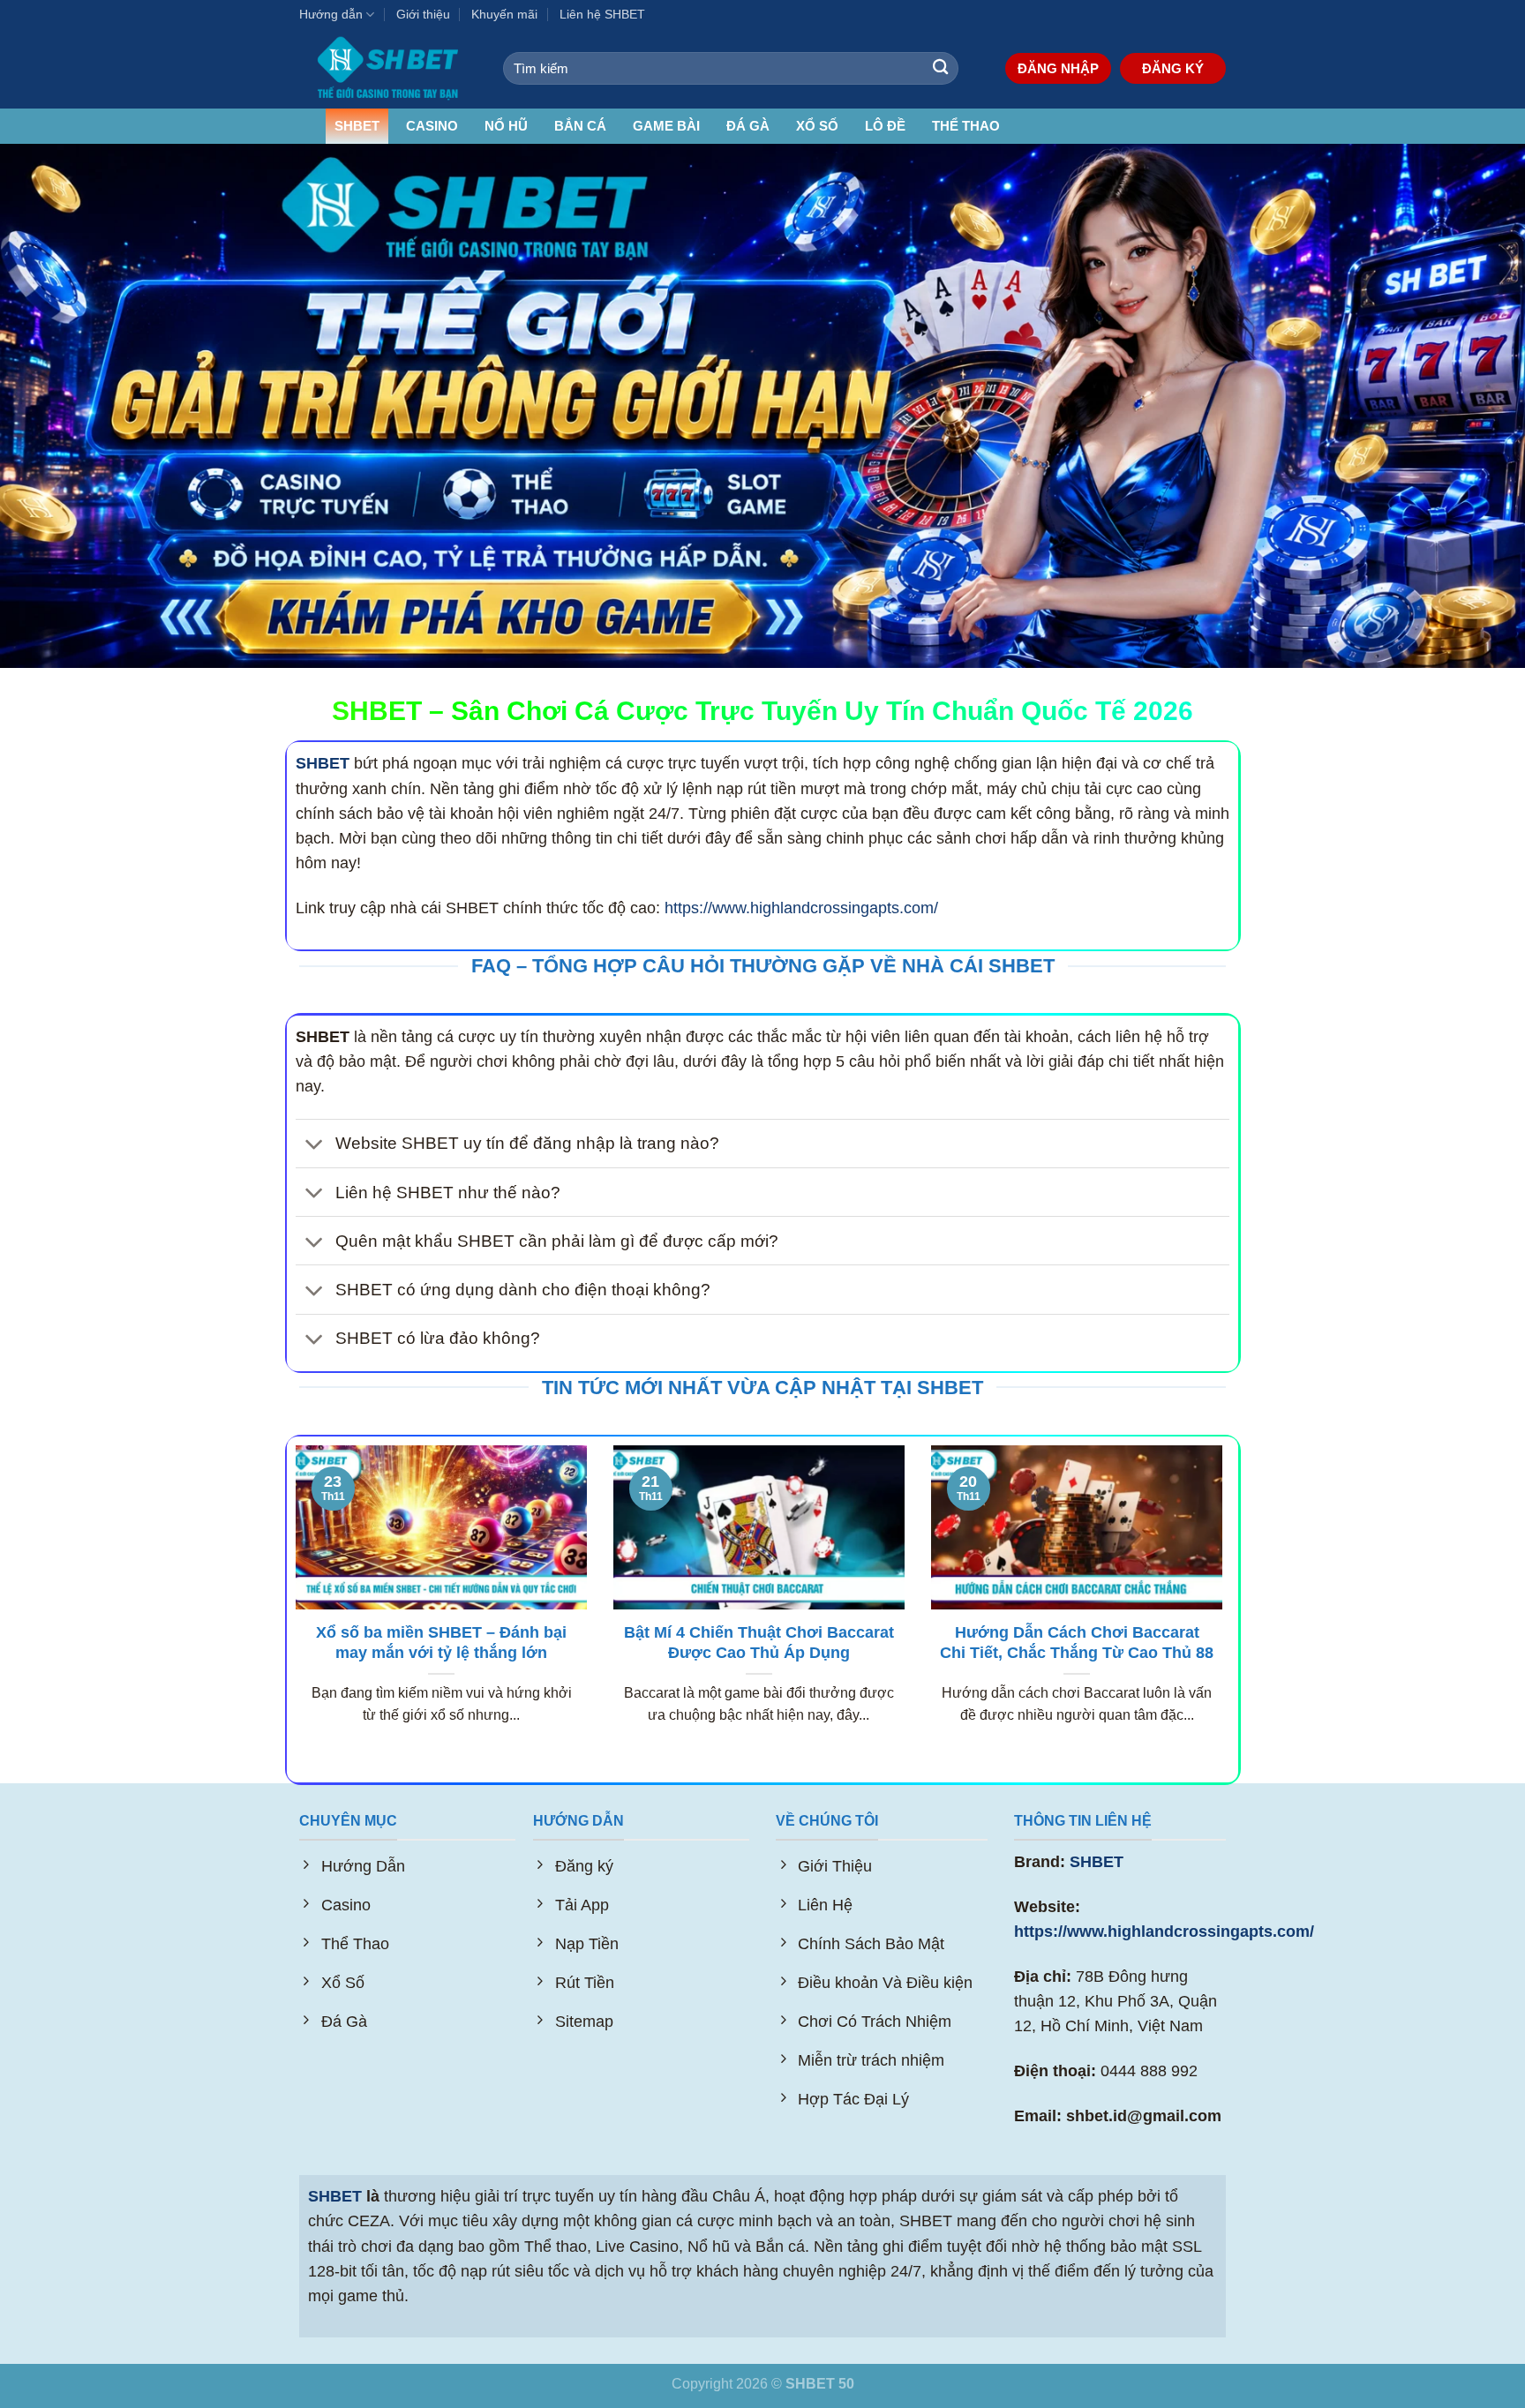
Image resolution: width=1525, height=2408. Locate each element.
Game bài (666, 126)
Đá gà (748, 126)
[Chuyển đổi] (315, 1145)
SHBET (357, 126)
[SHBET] (388, 68)
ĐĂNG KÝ (1173, 68)
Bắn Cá (580, 126)
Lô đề (885, 126)
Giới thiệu (423, 14)
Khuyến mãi (504, 14)
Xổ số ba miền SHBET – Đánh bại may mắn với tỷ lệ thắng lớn (441, 1643)
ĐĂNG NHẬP (1058, 68)
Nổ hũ (506, 126)
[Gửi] (940, 68)
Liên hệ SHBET (602, 14)
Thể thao (966, 126)
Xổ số (817, 126)
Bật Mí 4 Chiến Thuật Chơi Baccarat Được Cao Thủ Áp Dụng (759, 1643)
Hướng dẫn (331, 14)
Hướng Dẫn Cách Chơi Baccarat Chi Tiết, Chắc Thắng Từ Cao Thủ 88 (1077, 1643)
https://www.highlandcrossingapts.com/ (801, 908)
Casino (432, 126)
